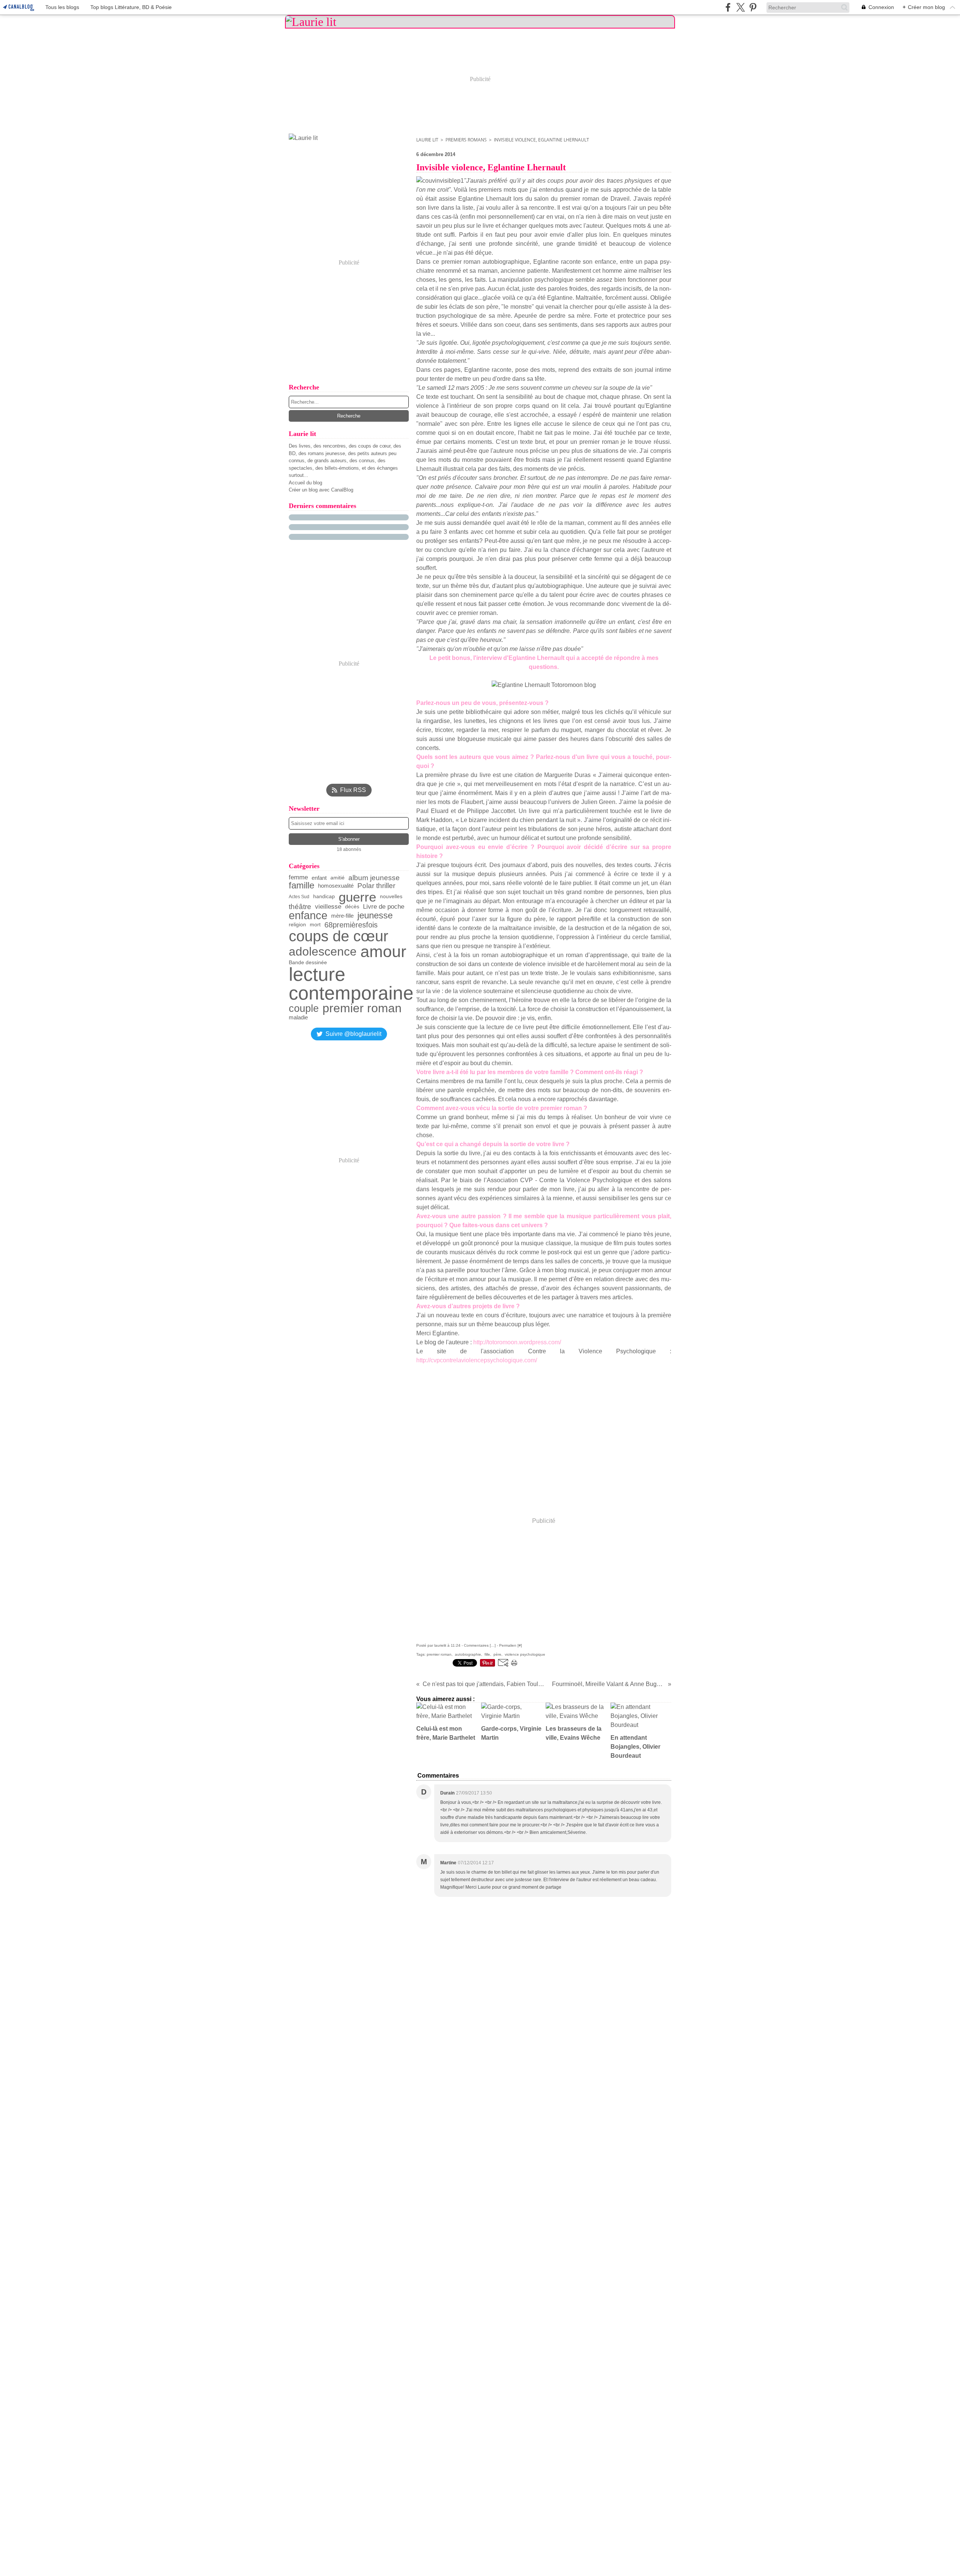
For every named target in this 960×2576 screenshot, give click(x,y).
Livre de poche (384, 907)
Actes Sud (299, 897)
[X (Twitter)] (740, 7)
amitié (337, 878)
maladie (298, 1017)
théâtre (300, 907)
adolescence (323, 952)
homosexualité (336, 886)
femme (298, 878)
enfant (319, 878)
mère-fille (342, 916)
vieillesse (328, 907)
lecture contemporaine (351, 984)
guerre (357, 897)
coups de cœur (338, 936)
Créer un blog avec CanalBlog (321, 490)
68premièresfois (351, 925)
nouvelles (391, 897)
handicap (324, 897)
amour (383, 952)
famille (301, 886)
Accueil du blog (305, 483)
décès (352, 907)
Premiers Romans (466, 140)
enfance (308, 916)
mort (315, 925)
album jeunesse (374, 878)
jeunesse (375, 916)
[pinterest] (753, 7)
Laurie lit (427, 140)
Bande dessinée (308, 963)
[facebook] (728, 7)
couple (304, 1009)
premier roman (362, 1008)
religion (297, 925)
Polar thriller (376, 886)
